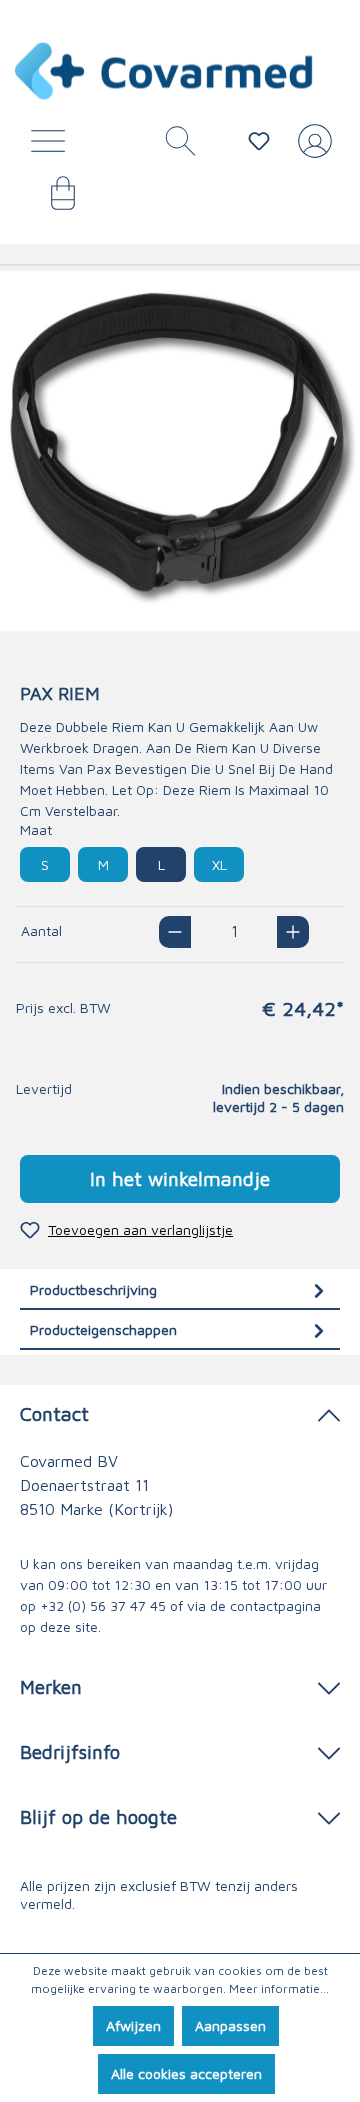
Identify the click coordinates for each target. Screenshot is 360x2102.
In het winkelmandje (180, 1178)
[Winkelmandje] (53, 200)
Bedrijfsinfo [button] (70, 1751)
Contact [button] (54, 1413)
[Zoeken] (173, 146)
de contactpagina (265, 1605)
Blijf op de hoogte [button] (98, 1816)
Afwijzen (133, 2025)
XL (219, 864)
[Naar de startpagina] (165, 71)
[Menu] (53, 146)
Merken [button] (51, 1686)
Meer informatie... (279, 1988)
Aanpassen (230, 2025)
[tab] (180, 1289)
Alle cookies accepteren (186, 2073)
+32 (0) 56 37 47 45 (103, 1605)
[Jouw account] (311, 149)
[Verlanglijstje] (259, 141)
